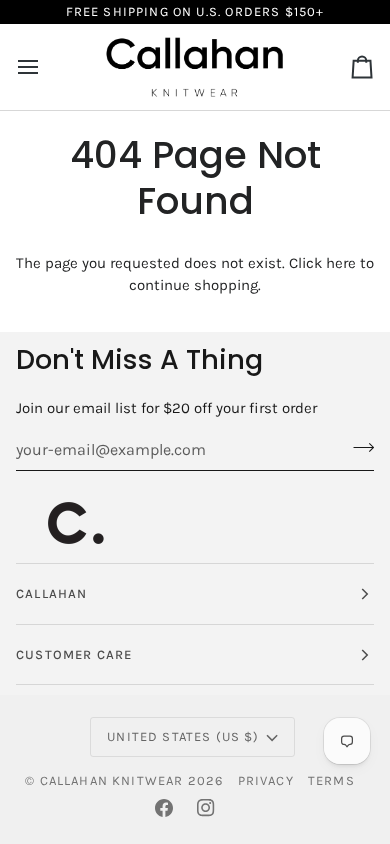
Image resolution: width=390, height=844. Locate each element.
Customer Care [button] (74, 654)
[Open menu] (46, 67)
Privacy (266, 780)
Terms (331, 780)
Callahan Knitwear (112, 780)
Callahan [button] (51, 593)
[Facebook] (164, 808)
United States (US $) (183, 736)
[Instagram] (206, 808)
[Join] (357, 447)
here (341, 263)
